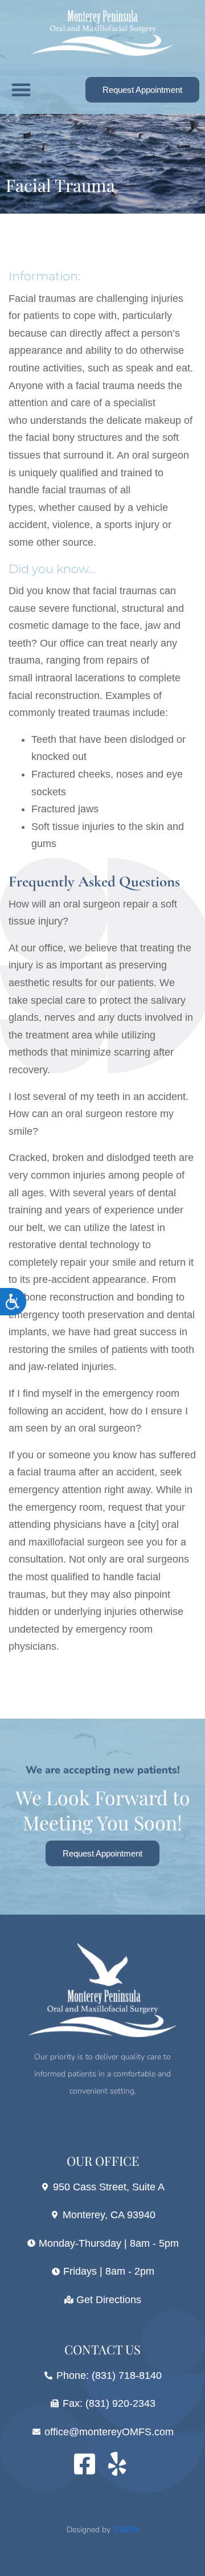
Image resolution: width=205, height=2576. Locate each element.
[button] (21, 89)
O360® (126, 2530)
